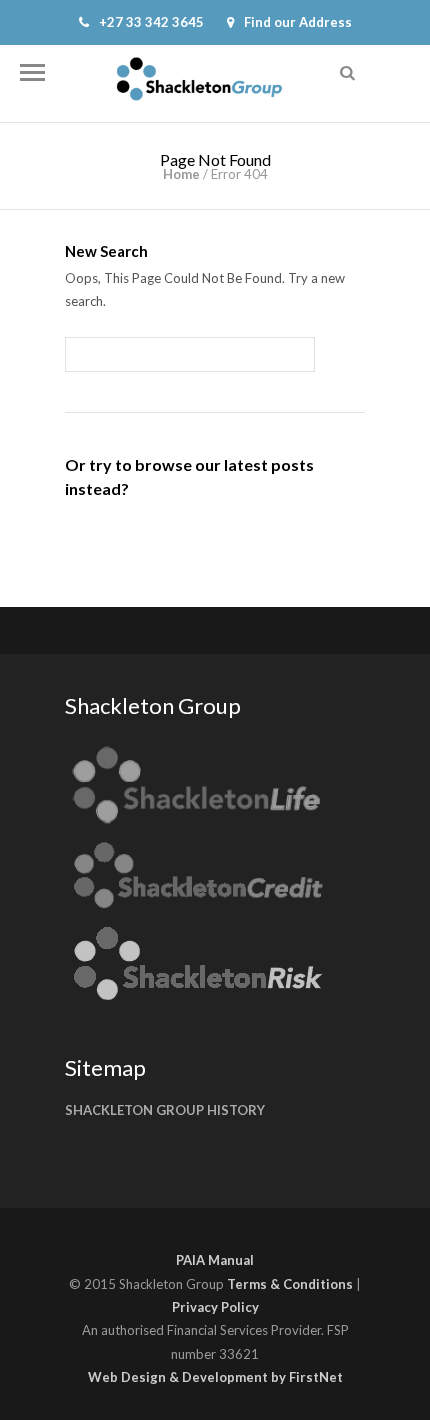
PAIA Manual (215, 1260)
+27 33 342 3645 (151, 22)
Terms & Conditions (290, 1284)
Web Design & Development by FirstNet (215, 1377)
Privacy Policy (215, 1307)
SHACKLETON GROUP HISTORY (165, 1110)
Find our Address (298, 22)
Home (181, 174)
